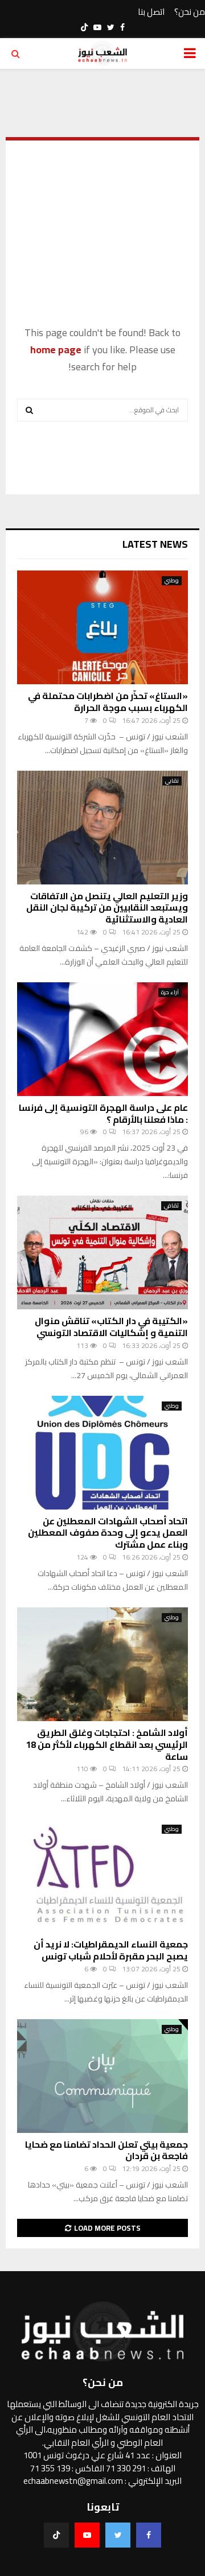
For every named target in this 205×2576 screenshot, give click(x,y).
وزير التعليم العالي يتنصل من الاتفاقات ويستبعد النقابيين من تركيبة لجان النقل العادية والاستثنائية (107, 908)
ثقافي (171, 1206)
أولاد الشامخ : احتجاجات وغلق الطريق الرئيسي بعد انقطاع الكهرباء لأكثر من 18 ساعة (107, 1744)
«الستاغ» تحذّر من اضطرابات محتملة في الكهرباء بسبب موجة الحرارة (108, 702)
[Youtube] (87, 2535)
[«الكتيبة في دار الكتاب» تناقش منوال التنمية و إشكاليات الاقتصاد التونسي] (102, 1252)
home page (56, 350)
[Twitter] (118, 2535)
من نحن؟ (190, 12)
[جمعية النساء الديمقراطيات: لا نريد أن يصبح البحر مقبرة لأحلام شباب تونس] (102, 1876)
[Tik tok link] (84, 27)
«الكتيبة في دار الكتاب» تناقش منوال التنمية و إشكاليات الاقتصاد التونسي (111, 1327)
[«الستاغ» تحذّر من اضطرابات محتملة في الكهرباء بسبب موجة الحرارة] (102, 627)
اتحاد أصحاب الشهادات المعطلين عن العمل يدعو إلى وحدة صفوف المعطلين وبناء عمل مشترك (108, 1533)
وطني (172, 581)
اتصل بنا (151, 12)
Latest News (155, 544)
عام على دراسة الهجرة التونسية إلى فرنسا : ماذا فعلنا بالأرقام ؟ (103, 1113)
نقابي (172, 781)
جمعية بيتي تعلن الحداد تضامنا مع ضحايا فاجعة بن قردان (106, 2150)
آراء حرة (170, 993)
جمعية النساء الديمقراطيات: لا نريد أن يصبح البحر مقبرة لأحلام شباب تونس (111, 1950)
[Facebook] (149, 2535)
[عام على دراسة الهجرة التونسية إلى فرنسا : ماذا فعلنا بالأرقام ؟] (102, 1039)
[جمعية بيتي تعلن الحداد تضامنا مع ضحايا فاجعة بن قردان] (102, 2076)
